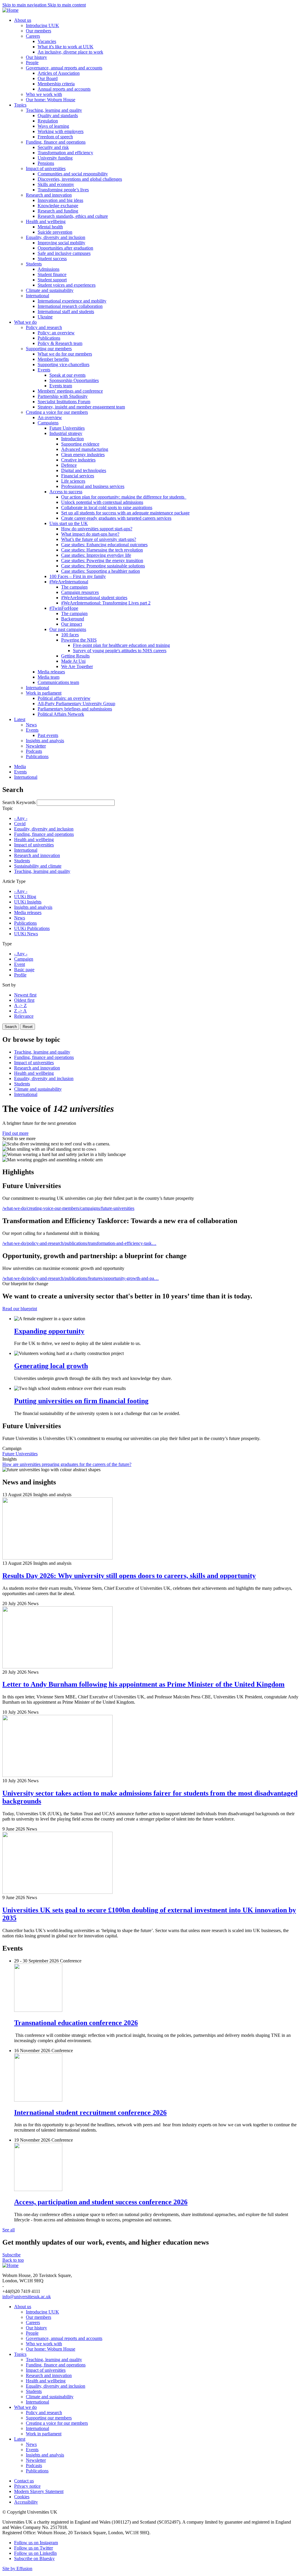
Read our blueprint (20, 1309)
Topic (8, 808)
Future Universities (20, 1454)
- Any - (21, 818)
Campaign (24, 959)
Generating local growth (51, 1366)
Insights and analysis (33, 907)
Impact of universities (34, 845)
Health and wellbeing (34, 839)
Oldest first (24, 1000)
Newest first (25, 995)
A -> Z (20, 1005)
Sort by (9, 985)
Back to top (13, 2260)
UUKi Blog (25, 897)
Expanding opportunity (49, 1331)
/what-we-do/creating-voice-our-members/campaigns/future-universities (68, 1208)
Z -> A (20, 1011)
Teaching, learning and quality (42, 871)
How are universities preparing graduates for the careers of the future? (67, 1464)
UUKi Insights (28, 902)
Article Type (14, 881)
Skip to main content (67, 5)
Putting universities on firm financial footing (81, 1401)
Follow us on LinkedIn (35, 2553)
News (20, 918)
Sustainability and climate (38, 866)
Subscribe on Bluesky (34, 2558)
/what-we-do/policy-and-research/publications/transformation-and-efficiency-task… (79, 1243)
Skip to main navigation (25, 5)
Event (20, 964)
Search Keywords (19, 802)
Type (7, 944)
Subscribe (11, 2255)
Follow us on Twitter (34, 2548)
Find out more (15, 1133)
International (26, 850)
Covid (20, 824)
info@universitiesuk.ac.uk (27, 2297)
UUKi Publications (32, 928)
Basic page (24, 970)
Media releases (28, 912)
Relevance (24, 1016)
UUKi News (26, 934)
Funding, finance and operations (44, 834)
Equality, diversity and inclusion (44, 829)
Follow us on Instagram (36, 2543)
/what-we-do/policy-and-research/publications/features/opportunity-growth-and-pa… (81, 1278)
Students (22, 861)
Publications (25, 923)
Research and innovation (37, 855)
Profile (20, 975)
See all (9, 2230)
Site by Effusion (17, 2568)
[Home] (10, 10)
